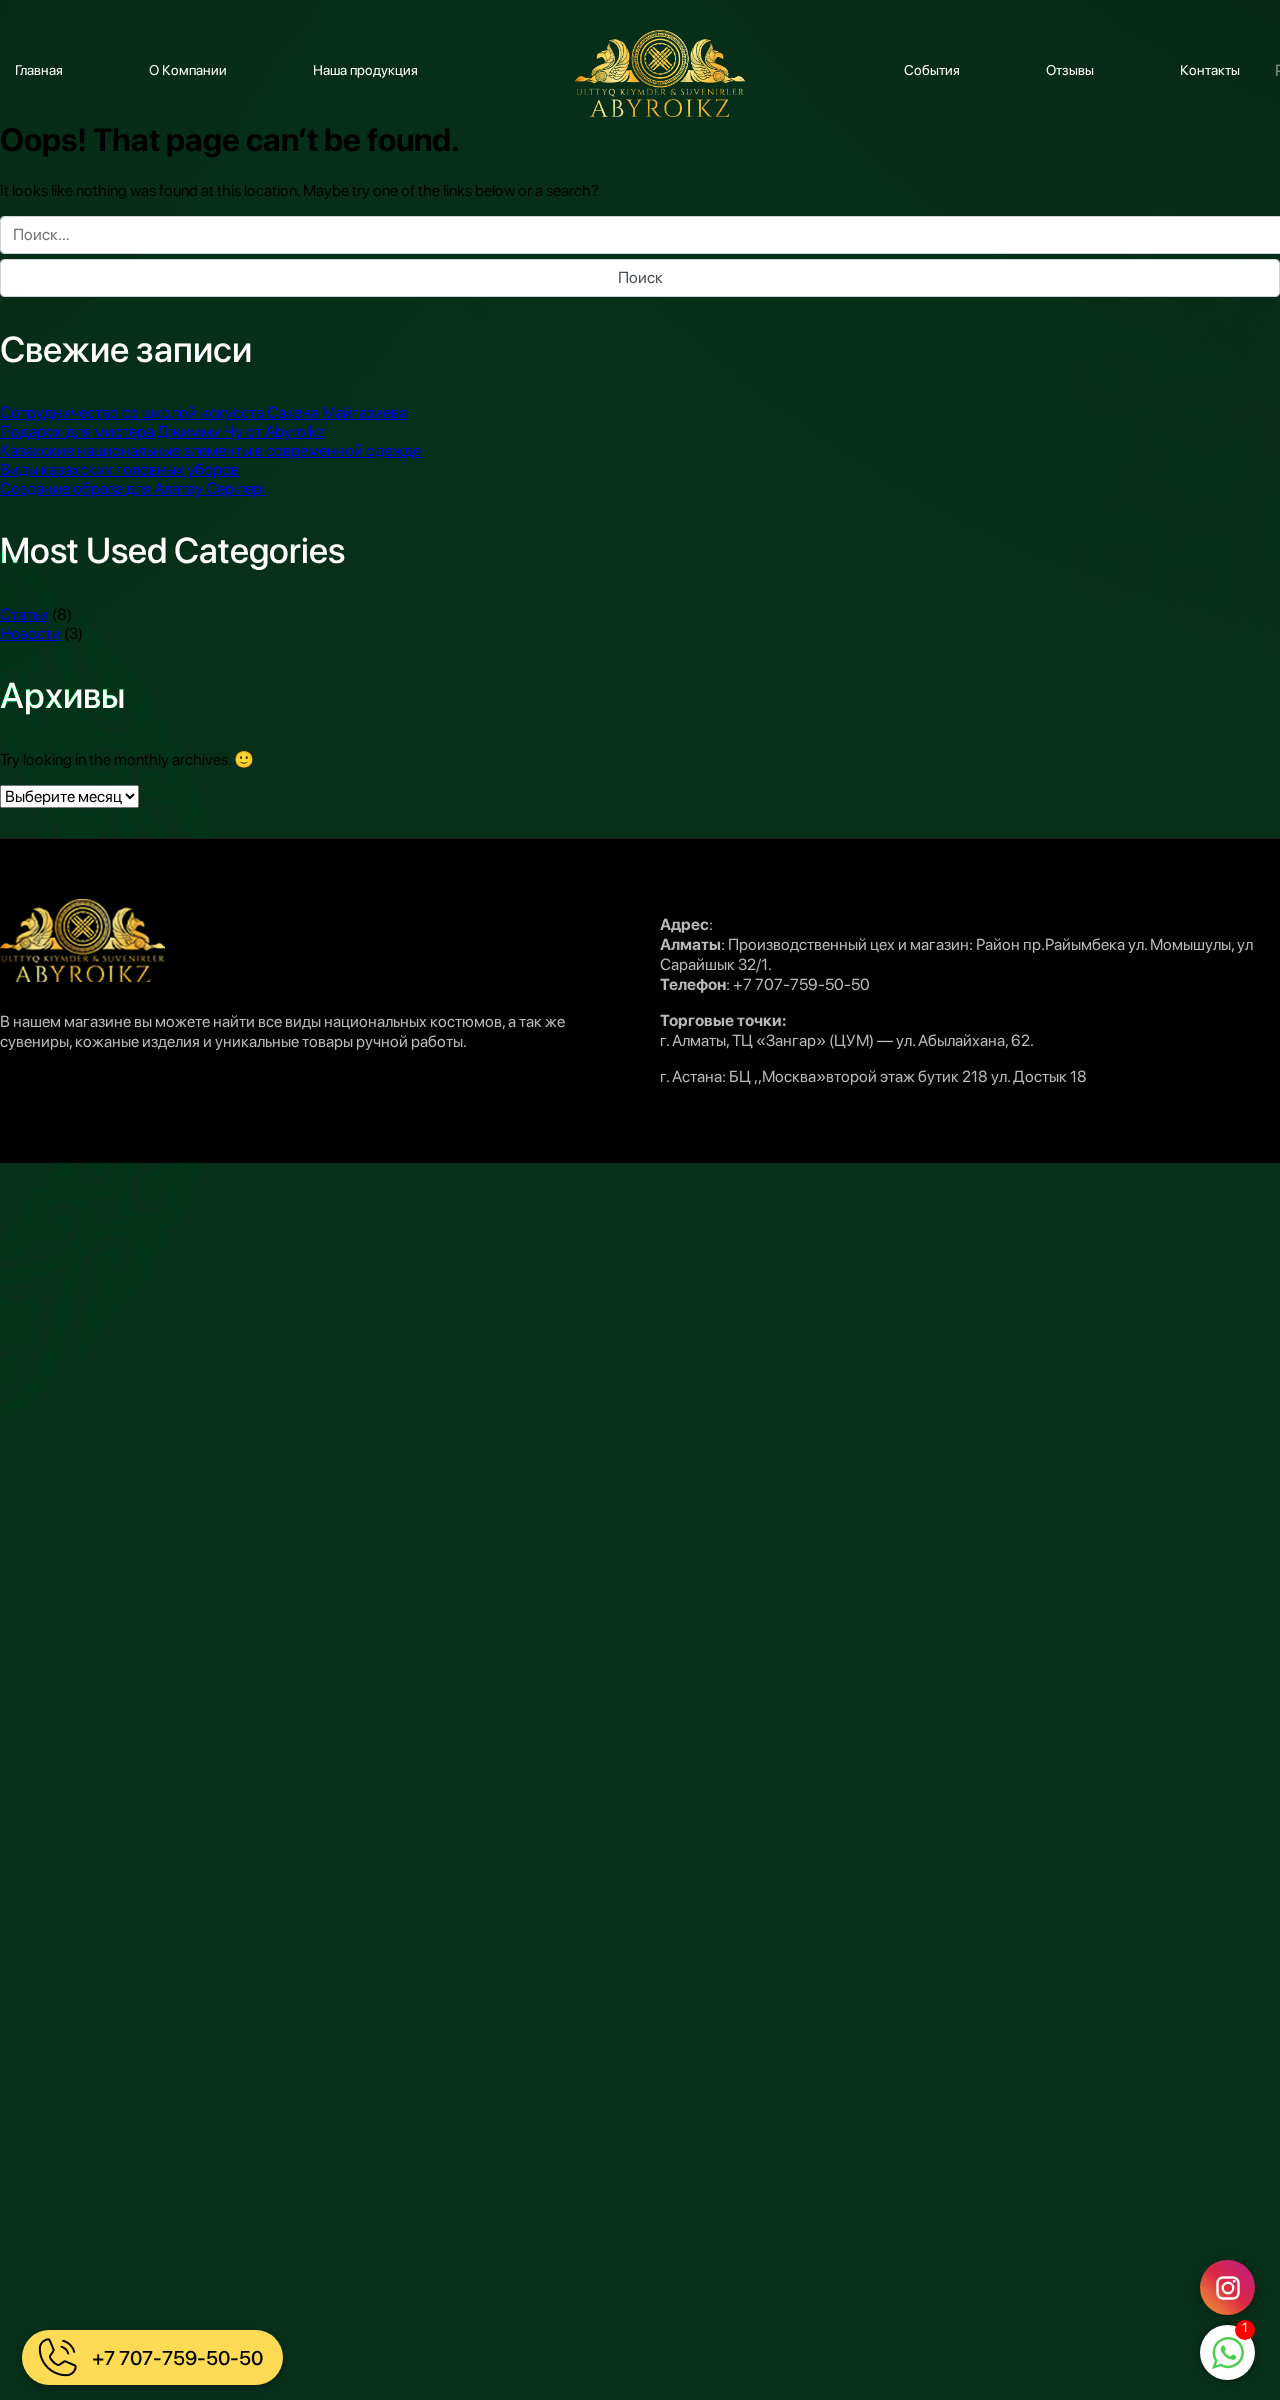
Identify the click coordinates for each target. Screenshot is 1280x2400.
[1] (1228, 2355)
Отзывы (1070, 70)
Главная (39, 70)
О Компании (188, 70)
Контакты (1210, 70)
